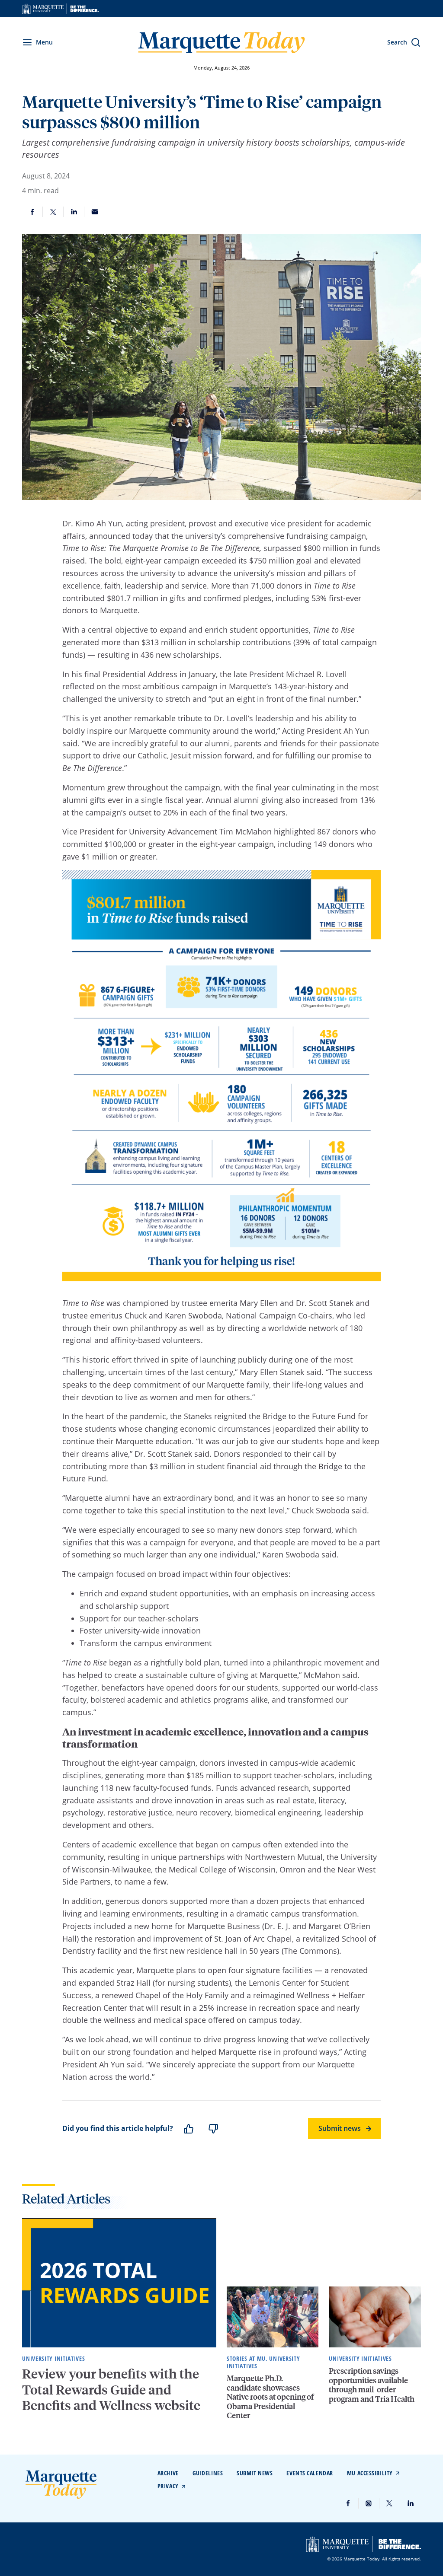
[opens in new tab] (60, 9)
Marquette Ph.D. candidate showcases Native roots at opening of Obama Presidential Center (270, 2396)
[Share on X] (53, 212)
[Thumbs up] (189, 2129)
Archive (168, 2473)
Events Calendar (310, 2473)
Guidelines (208, 2473)
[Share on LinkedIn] (74, 212)
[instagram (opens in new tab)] (369, 2503)
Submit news (340, 2128)
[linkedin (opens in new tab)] (411, 2503)
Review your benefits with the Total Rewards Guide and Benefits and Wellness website (111, 2389)
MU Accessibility (370, 2473)
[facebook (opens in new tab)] (348, 2503)
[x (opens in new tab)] (390, 2503)
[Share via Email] (95, 212)
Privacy (168, 2486)
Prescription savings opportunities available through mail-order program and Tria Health (372, 2385)
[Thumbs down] (213, 2129)
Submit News (255, 2473)
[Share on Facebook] (32, 212)
